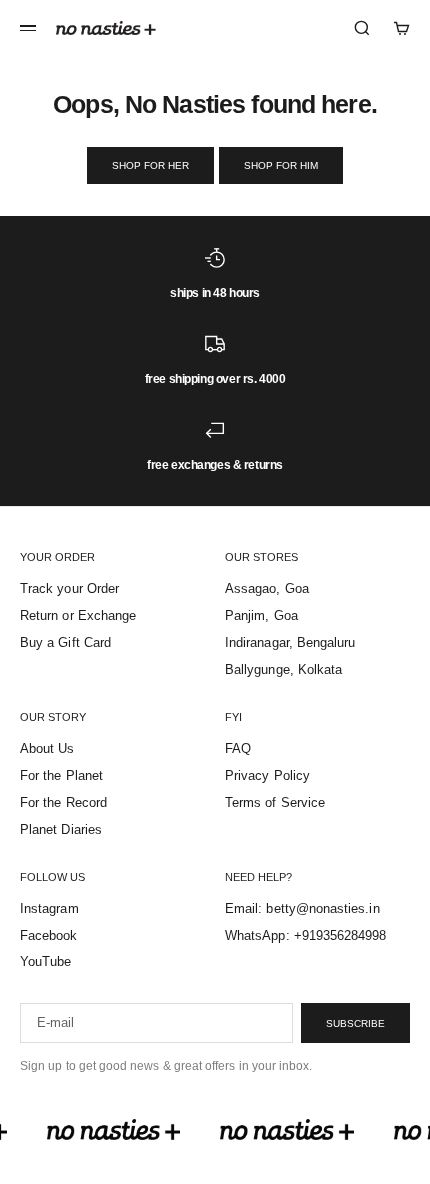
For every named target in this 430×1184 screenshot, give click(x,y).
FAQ (238, 748)
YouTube (45, 961)
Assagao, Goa (267, 588)
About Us (47, 748)
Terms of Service (275, 802)
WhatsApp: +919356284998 (306, 935)
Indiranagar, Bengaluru (290, 642)
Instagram (49, 908)
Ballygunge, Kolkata (283, 669)
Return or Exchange (78, 615)
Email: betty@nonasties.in (302, 908)
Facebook (49, 935)
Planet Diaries (61, 829)
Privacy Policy (267, 775)
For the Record (63, 802)
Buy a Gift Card (65, 642)
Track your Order (69, 588)
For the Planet (61, 775)
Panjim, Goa (261, 615)
